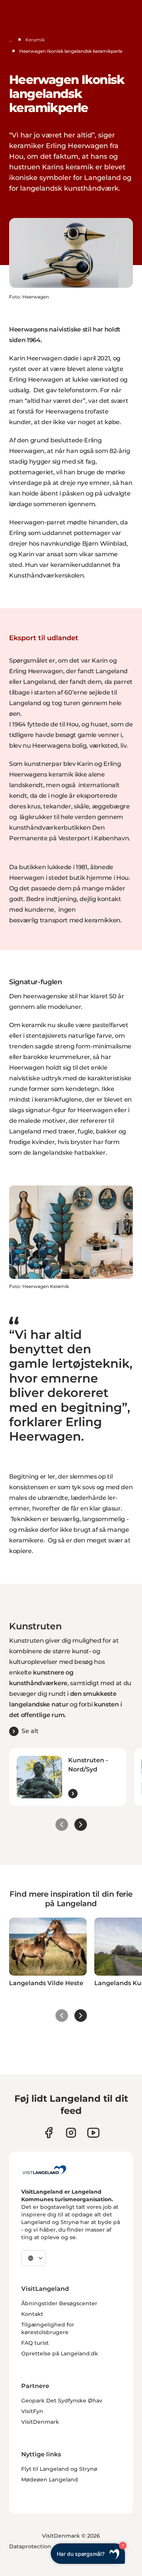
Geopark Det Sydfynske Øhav (62, 2401)
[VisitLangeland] (44, 2170)
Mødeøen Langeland (50, 2480)
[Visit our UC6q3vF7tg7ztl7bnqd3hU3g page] (93, 2133)
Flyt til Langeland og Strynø (59, 2469)
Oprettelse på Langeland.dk (60, 2353)
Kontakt (32, 2314)
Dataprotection (30, 2546)
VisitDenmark (40, 2422)
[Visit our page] (49, 2133)
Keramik (35, 40)
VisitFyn (32, 2411)
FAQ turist (35, 2343)
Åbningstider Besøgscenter (59, 2303)
